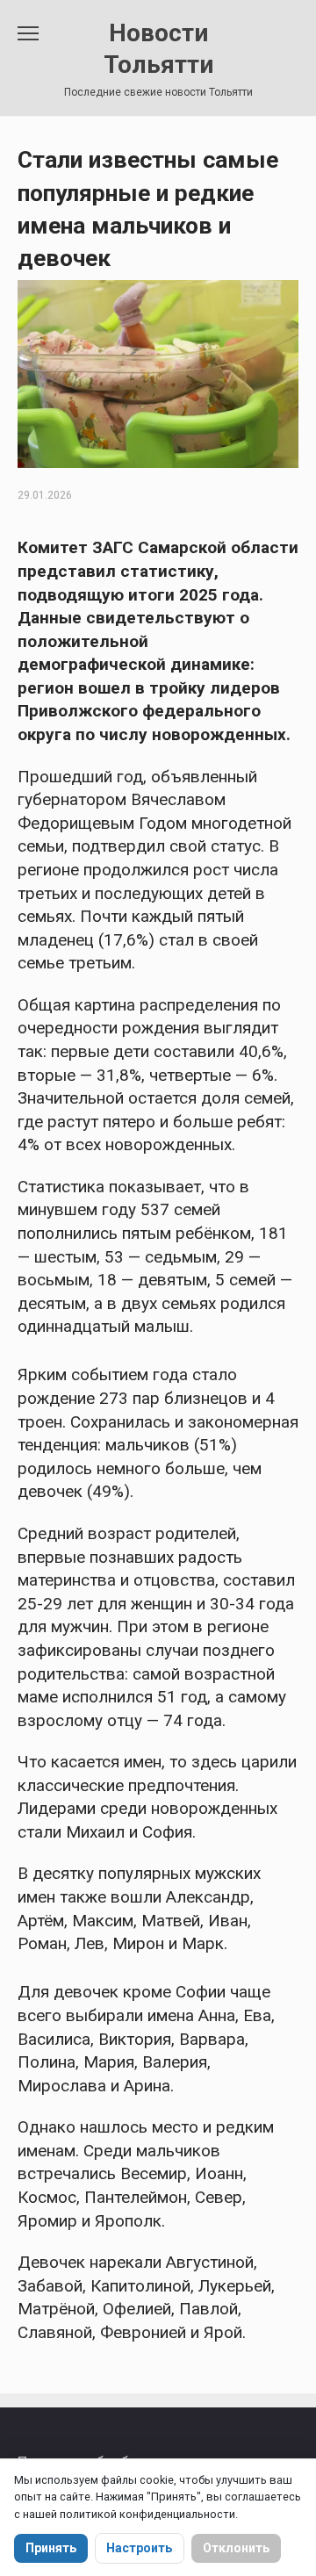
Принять (51, 2548)
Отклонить (236, 2548)
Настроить (139, 2548)
